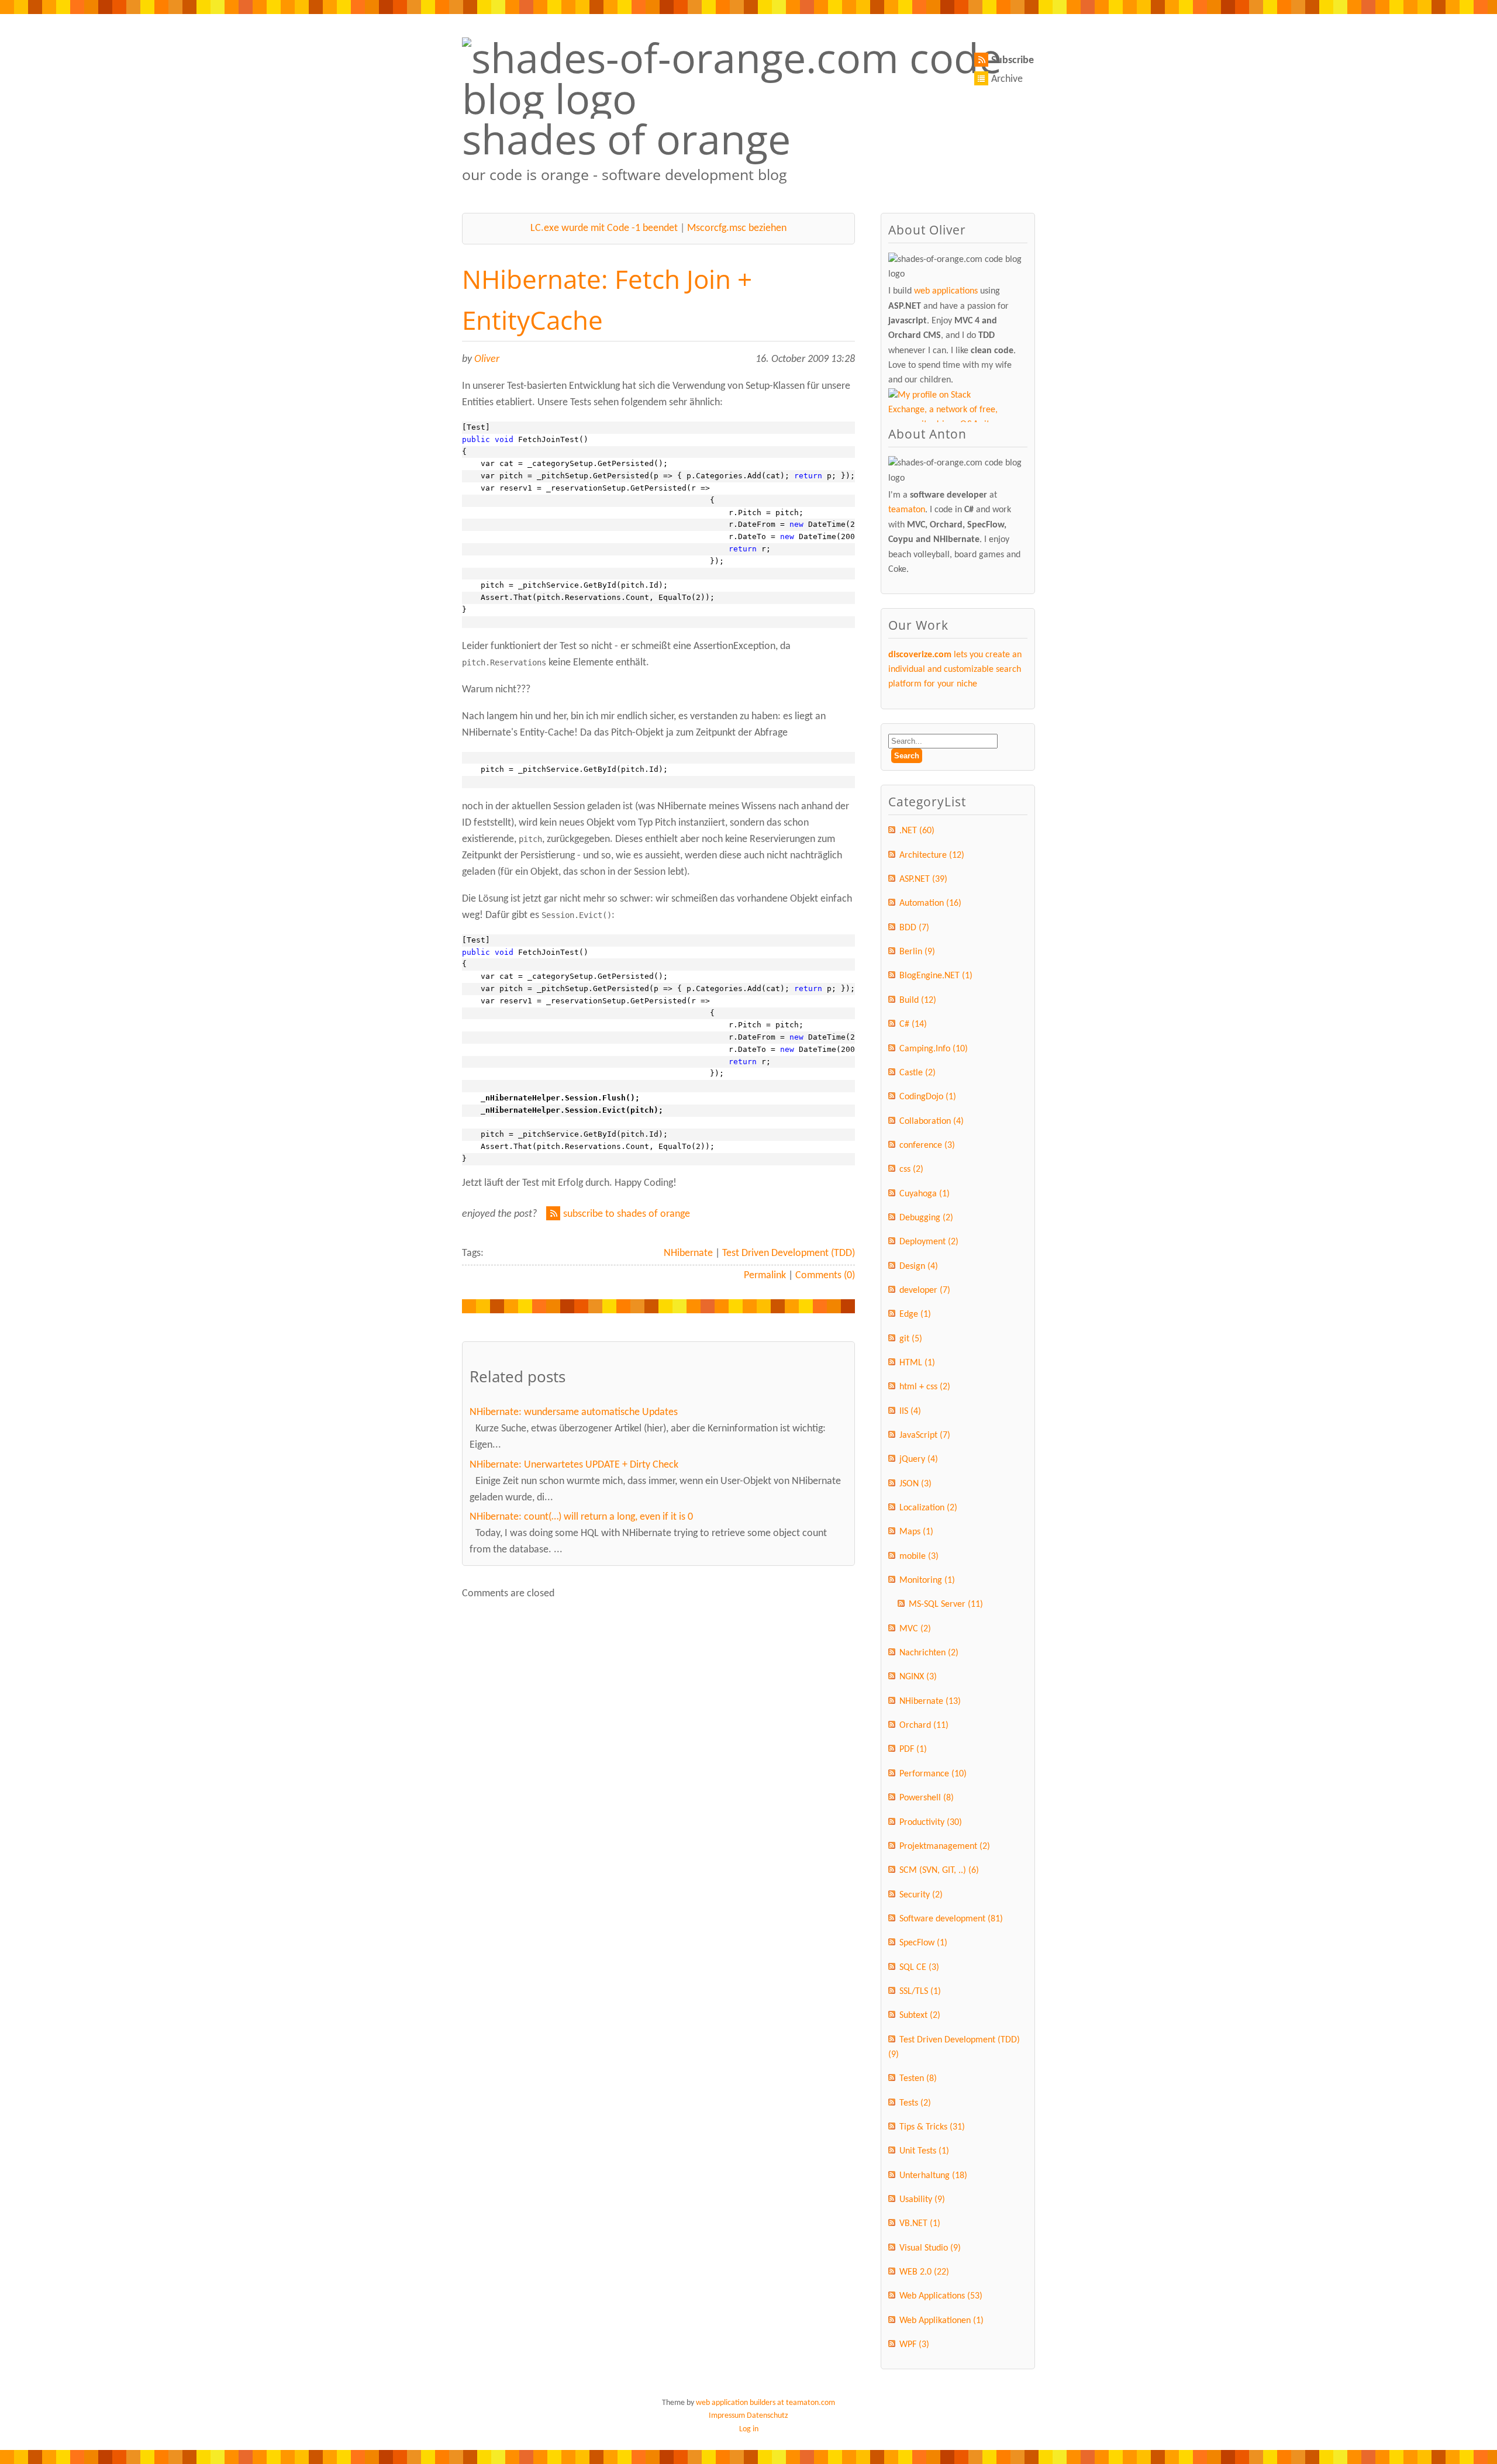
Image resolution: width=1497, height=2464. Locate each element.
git (911, 1339)
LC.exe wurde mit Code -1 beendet (604, 228)
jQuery (919, 1459)
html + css (925, 1387)
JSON (915, 1484)
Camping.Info (934, 1049)
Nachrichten (929, 1653)
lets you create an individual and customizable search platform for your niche (955, 670)
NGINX (918, 1677)
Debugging (926, 1218)
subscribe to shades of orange (627, 1214)
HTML (917, 1363)
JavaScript (925, 1435)
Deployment (929, 1242)
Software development (951, 1919)
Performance (933, 1774)
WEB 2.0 (924, 2272)
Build (918, 1000)
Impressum (727, 2416)
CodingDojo (928, 1097)
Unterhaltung (933, 2176)
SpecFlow (923, 1943)
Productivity (931, 1823)
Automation (930, 903)
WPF (914, 2345)
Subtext (920, 2016)
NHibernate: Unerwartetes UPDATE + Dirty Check (574, 1465)
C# (913, 1024)
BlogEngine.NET (936, 976)
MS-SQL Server (946, 1604)
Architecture (932, 855)
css (911, 1169)
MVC (915, 1629)
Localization (928, 1508)
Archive (1007, 79)
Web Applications (941, 2296)
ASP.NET (923, 879)
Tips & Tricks (932, 2127)
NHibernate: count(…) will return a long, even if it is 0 (581, 1517)
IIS (910, 1412)
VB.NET (920, 2224)
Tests (915, 2103)
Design (919, 1266)
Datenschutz (768, 2416)
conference (927, 1145)
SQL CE (919, 1968)
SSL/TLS (920, 1992)
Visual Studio (930, 2248)
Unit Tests (924, 2151)
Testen (918, 2079)
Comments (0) (825, 1276)
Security (921, 1895)
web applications (946, 291)
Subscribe (1013, 61)
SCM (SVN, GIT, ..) (939, 1871)
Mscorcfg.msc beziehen (737, 228)
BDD (914, 928)
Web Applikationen (941, 2321)
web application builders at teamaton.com (765, 2403)
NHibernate (688, 1253)
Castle (917, 1073)
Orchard (924, 1726)
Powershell (927, 1798)
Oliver (487, 359)
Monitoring (927, 1580)
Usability (922, 2200)
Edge (915, 1314)
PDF (913, 1749)
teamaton (907, 510)
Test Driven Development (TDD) (789, 1253)
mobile (919, 1557)
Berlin (917, 952)
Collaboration (932, 1121)
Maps (916, 1532)
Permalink (765, 1276)
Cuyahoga (925, 1194)
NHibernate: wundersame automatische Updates (574, 1412)
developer (925, 1290)
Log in (749, 2429)
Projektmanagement (945, 1847)
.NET (917, 831)
